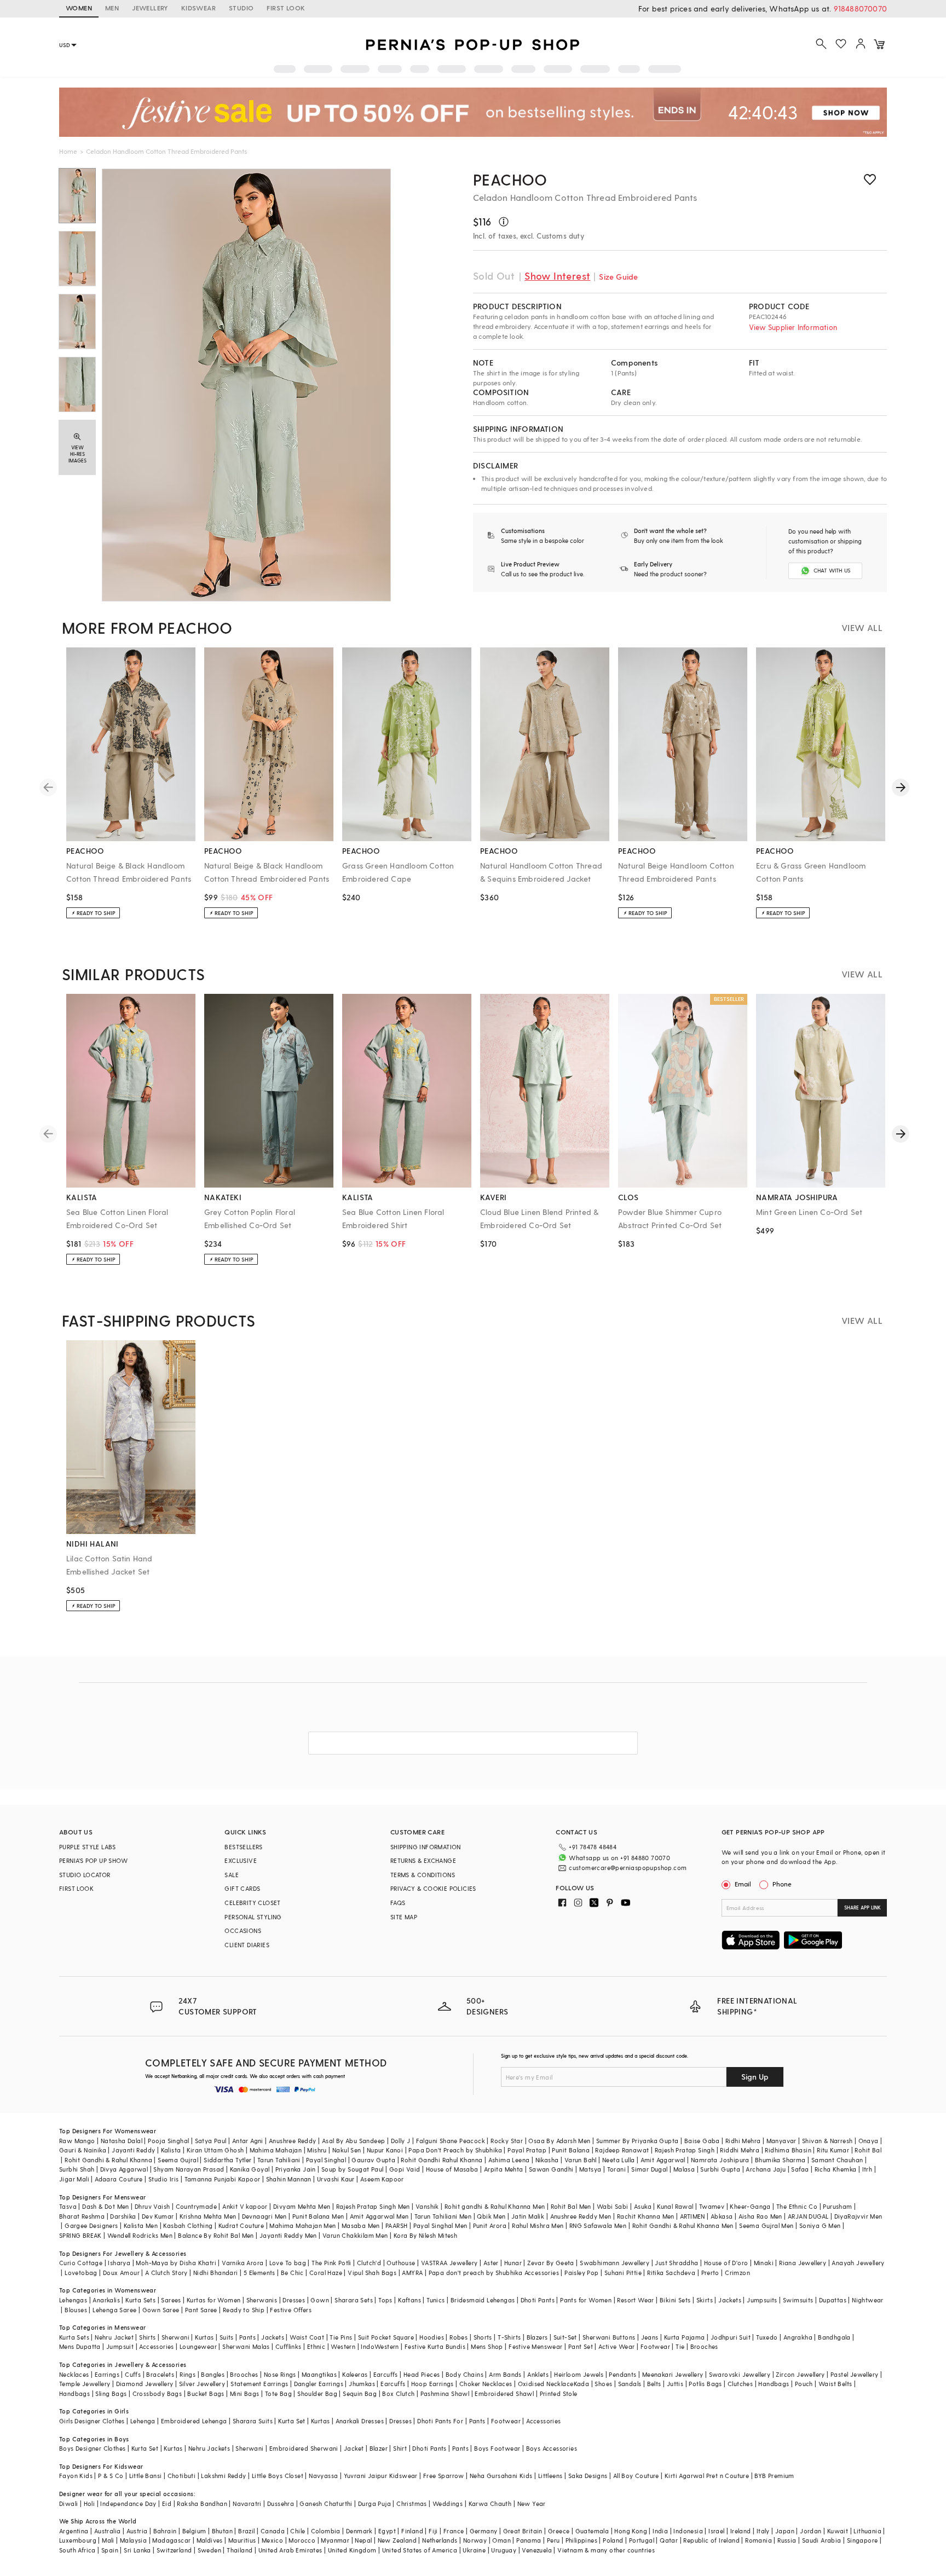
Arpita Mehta (504, 2169)
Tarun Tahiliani (279, 2160)
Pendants (622, 2374)
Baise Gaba (702, 2141)
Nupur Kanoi (385, 2150)
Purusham (837, 2206)
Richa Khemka (836, 2169)
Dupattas (833, 2300)
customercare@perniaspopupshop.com (628, 1868)
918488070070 (860, 8)
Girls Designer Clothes (92, 2421)
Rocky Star (507, 2141)
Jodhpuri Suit (731, 2337)
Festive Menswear (535, 2346)
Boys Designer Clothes (92, 2448)
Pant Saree (201, 2310)
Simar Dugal (649, 2169)
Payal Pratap (527, 2150)
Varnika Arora (243, 2263)
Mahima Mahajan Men (302, 2225)
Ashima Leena (509, 2160)
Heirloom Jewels (579, 2374)
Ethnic (316, 2346)
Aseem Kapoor (382, 2179)
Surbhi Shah (77, 2169)
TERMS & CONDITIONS (423, 1875)
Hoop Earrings (432, 2384)
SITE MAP (404, 1917)
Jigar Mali (74, 2179)
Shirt (400, 2448)
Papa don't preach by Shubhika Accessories (494, 2273)
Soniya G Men (820, 2225)
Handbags (774, 2384)
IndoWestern (380, 2346)
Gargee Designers (91, 2225)
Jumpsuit (120, 2346)
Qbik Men (491, 2216)
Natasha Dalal (122, 2141)
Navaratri (247, 2503)
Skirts (705, 2300)
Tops (385, 2300)
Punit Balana (571, 2150)
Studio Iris (163, 2179)
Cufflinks (289, 2346)
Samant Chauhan (837, 2160)
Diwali (68, 2503)
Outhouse (401, 2263)
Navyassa (323, 2476)
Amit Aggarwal (663, 2160)
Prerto (710, 2273)
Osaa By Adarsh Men (559, 2141)
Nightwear (868, 2300)
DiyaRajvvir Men (858, 2216)
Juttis (675, 2384)
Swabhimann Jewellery (615, 2263)
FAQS (398, 1903)
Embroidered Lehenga (194, 2421)
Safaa (800, 2169)
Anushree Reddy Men (581, 2216)
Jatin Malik (528, 2216)
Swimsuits (798, 2300)
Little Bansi (146, 2476)
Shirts (147, 2337)
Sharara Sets (354, 2300)
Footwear (655, 2346)
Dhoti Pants (538, 2300)
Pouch (804, 2384)
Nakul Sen (347, 2150)
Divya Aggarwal (124, 2169)
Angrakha (798, 2337)
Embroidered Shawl (504, 2393)
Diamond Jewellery (145, 2384)
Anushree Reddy (293, 2141)
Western (343, 2346)
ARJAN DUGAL (808, 2216)
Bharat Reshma (82, 2216)
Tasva (68, 2206)
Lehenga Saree (114, 2310)
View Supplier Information (793, 327)
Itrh (867, 2169)
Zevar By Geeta (551, 2263)
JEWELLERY (150, 8)
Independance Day (128, 2503)
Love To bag (288, 2263)
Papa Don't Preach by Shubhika (455, 2150)
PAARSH (396, 2225)
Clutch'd (369, 2263)
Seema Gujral (178, 2160)
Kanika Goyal (250, 2169)
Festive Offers (291, 2310)
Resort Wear (635, 2300)
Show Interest (557, 276)
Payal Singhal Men (440, 2225)
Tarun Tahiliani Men (443, 2216)
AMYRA (412, 2273)
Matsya (590, 2169)
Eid (167, 2503)
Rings (188, 2374)
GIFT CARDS (242, 1888)
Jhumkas (362, 2384)
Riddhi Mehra (740, 2150)
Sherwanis (262, 2300)
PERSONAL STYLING (253, 1917)
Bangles (213, 2374)
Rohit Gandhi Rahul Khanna (442, 2160)
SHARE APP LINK (863, 1908)
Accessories (156, 2346)
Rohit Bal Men (571, 2206)
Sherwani (175, 2337)
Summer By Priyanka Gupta (638, 2141)
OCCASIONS (243, 1930)
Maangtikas (319, 2374)
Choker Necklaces (486, 2384)
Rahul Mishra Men (538, 2225)
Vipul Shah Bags (372, 2273)
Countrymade (196, 2206)
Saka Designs (588, 2476)
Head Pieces (422, 2374)
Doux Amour (121, 2273)
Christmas (412, 2503)
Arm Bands (505, 2374)
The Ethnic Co (797, 2206)
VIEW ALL (862, 627)
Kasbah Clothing (188, 2225)
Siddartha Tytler (227, 2160)
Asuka (643, 2206)
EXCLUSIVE (241, 1860)
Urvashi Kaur (336, 2179)
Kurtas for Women (214, 2300)
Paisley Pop (581, 2273)
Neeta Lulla (618, 2160)
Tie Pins (341, 2337)
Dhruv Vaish (152, 2206)
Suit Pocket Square (386, 2337)
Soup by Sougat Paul (353, 2169)
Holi (90, 2503)
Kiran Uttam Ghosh (215, 2150)
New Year (532, 2503)
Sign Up (755, 2077)
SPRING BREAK (80, 2235)
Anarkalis (106, 2300)
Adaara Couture (119, 2179)
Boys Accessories (552, 2448)
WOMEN (79, 8)
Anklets (538, 2374)
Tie (680, 2346)
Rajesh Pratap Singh (685, 2150)
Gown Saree (161, 2310)
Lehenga (143, 2421)
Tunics (435, 2300)
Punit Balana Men (318, 2216)
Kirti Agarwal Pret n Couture (707, 2476)
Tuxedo (767, 2337)
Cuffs (133, 2374)
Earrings (107, 2374)
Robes (458, 2337)
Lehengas (73, 2300)
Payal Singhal (326, 2160)
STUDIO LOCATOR (85, 1875)
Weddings (448, 2503)
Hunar (513, 2263)
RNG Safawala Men (598, 2225)
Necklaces (74, 2374)
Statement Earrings (259, 2384)
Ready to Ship (244, 2310)
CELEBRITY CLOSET (252, 1903)
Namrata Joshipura (720, 2160)
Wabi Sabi (613, 2206)
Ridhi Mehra (743, 2141)
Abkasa (722, 2216)
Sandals (630, 2384)
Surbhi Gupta (720, 2169)
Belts (654, 2384)
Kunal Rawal (675, 2206)
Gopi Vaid (405, 2169)
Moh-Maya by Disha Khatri (176, 2263)
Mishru (317, 2150)
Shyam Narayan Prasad (189, 2169)
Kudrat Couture (241, 2225)
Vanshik (427, 2206)
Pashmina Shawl (445, 2393)
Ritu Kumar (833, 2150)
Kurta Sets (140, 2300)
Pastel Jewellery (854, 2374)
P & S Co (111, 2476)
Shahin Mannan (289, 2179)
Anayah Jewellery (858, 2263)
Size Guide (618, 277)
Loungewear (198, 2346)
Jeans (650, 2337)
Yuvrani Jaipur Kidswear (381, 2476)
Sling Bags (111, 2393)
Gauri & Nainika (83, 2150)
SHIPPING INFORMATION (426, 1847)
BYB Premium (774, 2476)
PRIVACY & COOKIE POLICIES (433, 1888)
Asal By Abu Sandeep (354, 2141)
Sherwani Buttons (609, 2337)
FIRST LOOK (286, 8)
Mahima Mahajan (276, 2150)
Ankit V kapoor (245, 2206)
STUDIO (241, 8)
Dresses (294, 2300)
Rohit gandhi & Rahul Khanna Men (495, 2206)
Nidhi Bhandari (216, 2273)
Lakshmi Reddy (223, 2476)
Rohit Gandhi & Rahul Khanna (108, 2160)
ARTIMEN (693, 2216)
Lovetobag (81, 2273)
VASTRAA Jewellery (449, 2263)
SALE (232, 1875)
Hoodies (432, 2337)
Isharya (119, 2263)
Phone (782, 1884)
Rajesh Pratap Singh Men (373, 2206)
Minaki (764, 2263)
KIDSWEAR (198, 8)
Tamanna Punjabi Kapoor (223, 2179)
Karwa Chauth (490, 2503)
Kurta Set (292, 2421)
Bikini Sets (675, 2300)
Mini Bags (245, 2393)
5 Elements (259, 2273)
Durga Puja (374, 2503)
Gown (320, 2300)
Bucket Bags (206, 2393)
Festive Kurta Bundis (435, 2346)
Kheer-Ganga (750, 2206)
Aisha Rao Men (760, 2216)
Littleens (550, 2476)
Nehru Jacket (114, 2337)
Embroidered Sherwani (304, 2448)
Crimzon (737, 2273)
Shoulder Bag (317, 2393)
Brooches (704, 2346)
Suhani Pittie (623, 2273)
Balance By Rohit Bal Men (216, 2235)
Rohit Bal (868, 2150)
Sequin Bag (360, 2393)
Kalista (171, 2150)
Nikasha (547, 2160)
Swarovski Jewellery (740, 2374)
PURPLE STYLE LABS (88, 1847)
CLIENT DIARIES (247, 1945)
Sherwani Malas (246, 2346)
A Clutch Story (166, 2273)
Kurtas (204, 2337)
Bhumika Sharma (780, 2160)
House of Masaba (452, 2169)
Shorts (483, 2337)
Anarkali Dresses (360, 2421)
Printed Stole (559, 2393)
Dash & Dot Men (106, 2206)
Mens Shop (487, 2346)
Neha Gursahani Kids (501, 2476)
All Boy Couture (636, 2476)
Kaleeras (355, 2374)
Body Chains (465, 2374)
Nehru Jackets (209, 2448)
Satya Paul (211, 2141)
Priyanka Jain (296, 2169)
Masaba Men (361, 2225)
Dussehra (281, 2503)
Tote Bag (278, 2393)
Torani (616, 2169)
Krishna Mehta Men (208, 2216)
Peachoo (510, 179)
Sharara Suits (253, 2421)
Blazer (379, 2448)
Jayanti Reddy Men (288, 2235)
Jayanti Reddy (133, 2150)
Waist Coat (307, 2337)
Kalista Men (141, 2225)
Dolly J (401, 2141)
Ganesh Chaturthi (326, 2503)
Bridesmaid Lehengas (483, 2300)
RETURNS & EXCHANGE (423, 1860)
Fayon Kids (76, 2476)
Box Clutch (398, 2393)
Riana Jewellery (803, 2263)
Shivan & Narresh (827, 2141)
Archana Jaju (766, 2169)
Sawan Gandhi (551, 2169)
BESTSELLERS (243, 1847)
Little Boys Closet (278, 2476)
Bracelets (160, 2374)
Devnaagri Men (264, 2216)
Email (743, 1884)
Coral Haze (326, 2273)
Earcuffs (386, 2374)
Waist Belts (835, 2384)
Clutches (740, 2384)
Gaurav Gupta (373, 2160)
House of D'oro (726, 2263)
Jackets (730, 2300)
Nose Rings (280, 2374)
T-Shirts (509, 2337)
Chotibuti (182, 2476)
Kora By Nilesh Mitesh (425, 2235)
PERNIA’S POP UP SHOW (93, 1860)
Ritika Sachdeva (671, 2273)
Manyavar (781, 2141)
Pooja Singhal (168, 2141)
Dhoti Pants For (440, 2421)
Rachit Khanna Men (646, 2216)
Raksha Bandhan (202, 2503)
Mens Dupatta (80, 2346)
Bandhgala (834, 2337)
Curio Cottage (81, 2263)
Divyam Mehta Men (302, 2206)
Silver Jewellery (202, 2384)
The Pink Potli (331, 2263)
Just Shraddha (676, 2263)
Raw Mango (77, 2141)
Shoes (603, 2384)
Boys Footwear (497, 2448)
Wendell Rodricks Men (140, 2235)
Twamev (712, 2206)
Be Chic (292, 2273)
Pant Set (581, 2346)
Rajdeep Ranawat (622, 2150)
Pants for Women (586, 2300)
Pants (247, 2337)
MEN (112, 8)
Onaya (869, 2141)
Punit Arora (490, 2225)
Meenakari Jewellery (673, 2374)
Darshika (123, 2216)
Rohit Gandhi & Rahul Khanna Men (683, 2225)
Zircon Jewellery (800, 2374)
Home (68, 151)
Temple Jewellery (85, 2384)
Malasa (684, 2169)
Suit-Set (565, 2337)
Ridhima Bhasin (788, 2150)
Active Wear (616, 2346)
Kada (582, 2384)
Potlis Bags (705, 2384)
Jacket (354, 2448)
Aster (491, 2263)
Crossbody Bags (157, 2393)
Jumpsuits (762, 2300)
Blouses (76, 2310)
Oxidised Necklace (546, 2384)
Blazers (537, 2337)
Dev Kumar (158, 2216)
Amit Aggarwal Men (379, 2216)
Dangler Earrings (319, 2384)
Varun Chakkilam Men (355, 2235)
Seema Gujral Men (766, 2225)
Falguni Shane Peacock (451, 2141)
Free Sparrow (444, 2476)
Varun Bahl (581, 2160)
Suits (227, 2337)
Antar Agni (248, 2141)
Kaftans (409, 2300)
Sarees (171, 2300)
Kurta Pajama (685, 2337)
